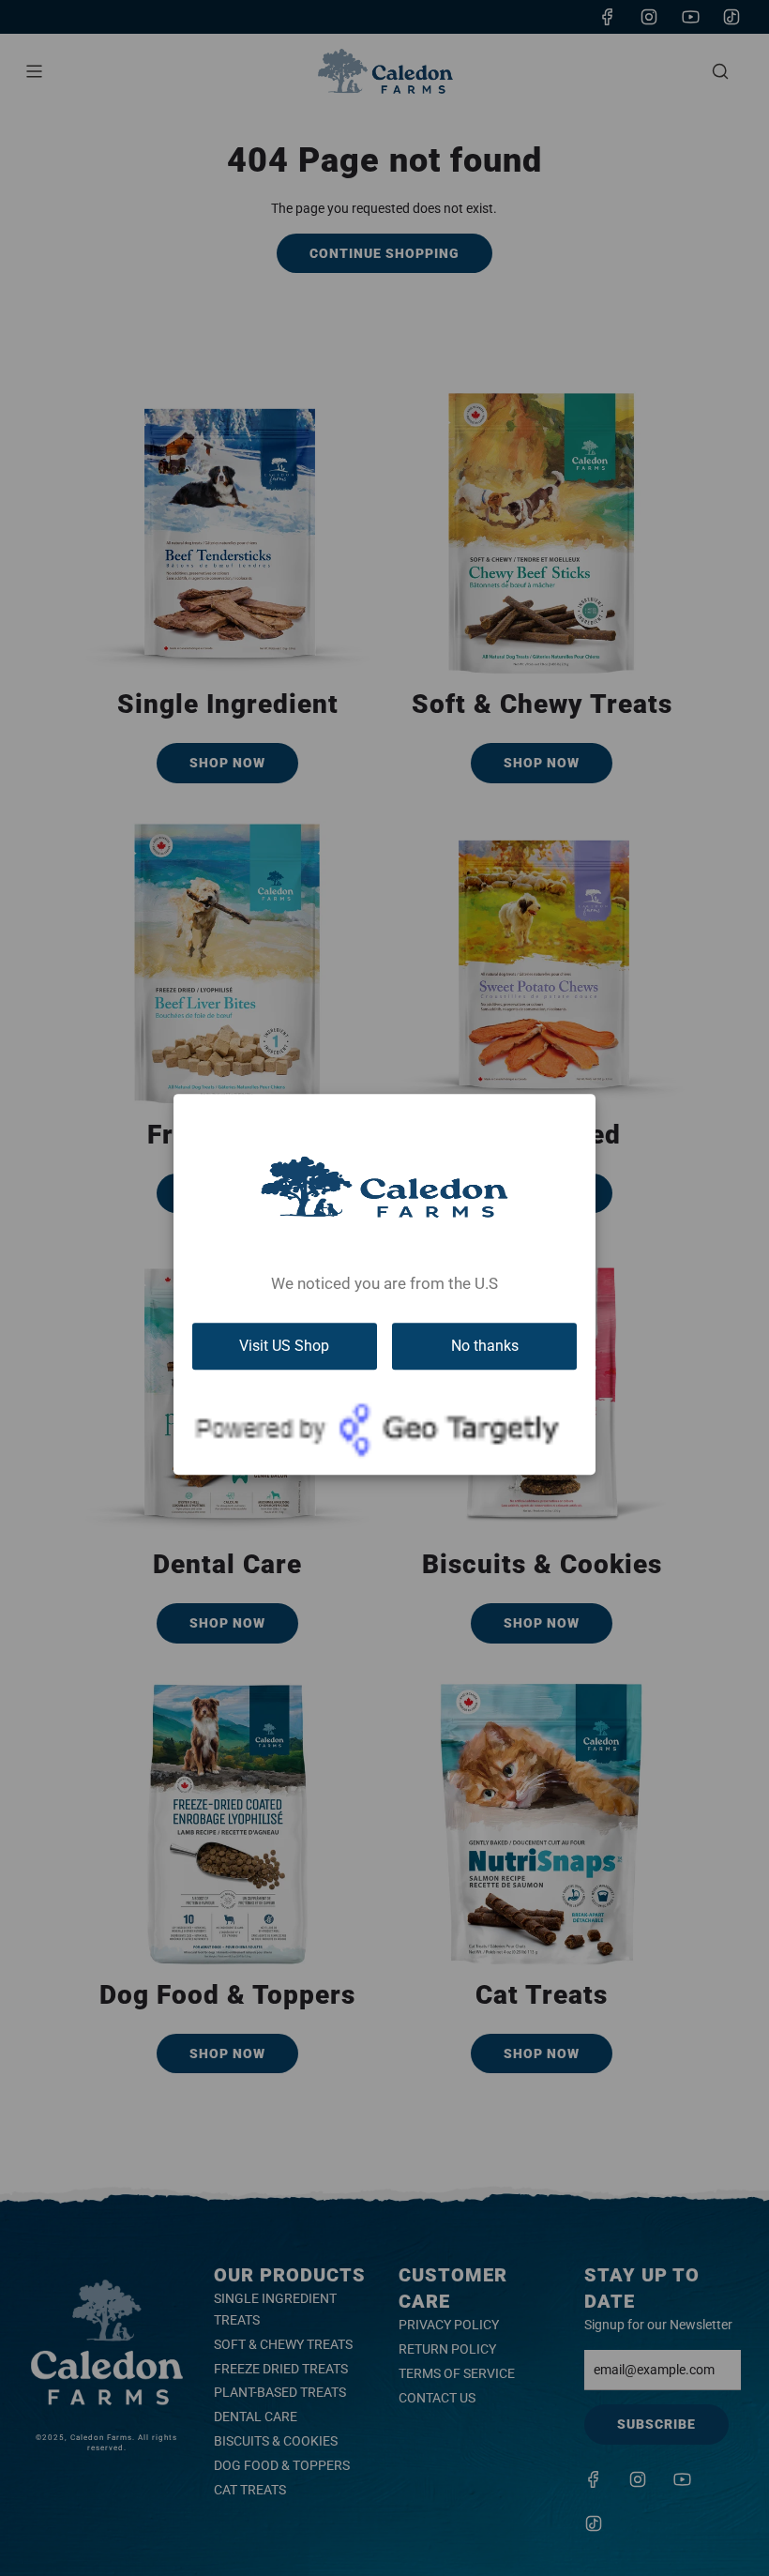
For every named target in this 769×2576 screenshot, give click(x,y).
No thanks (485, 1346)
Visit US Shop (284, 1346)
